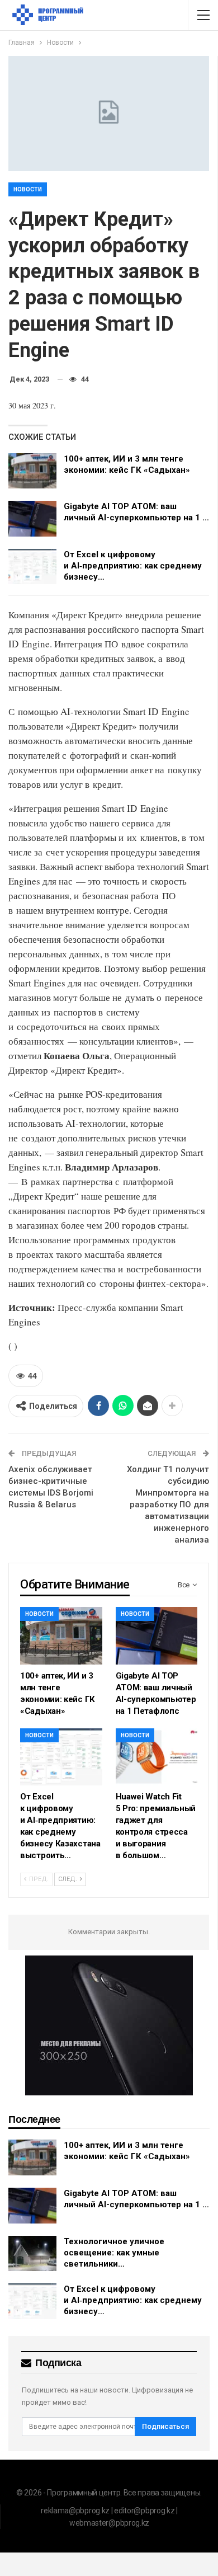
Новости (28, 189)
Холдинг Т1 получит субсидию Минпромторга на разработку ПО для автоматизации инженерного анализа (168, 1505)
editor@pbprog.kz (144, 2511)
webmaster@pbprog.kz (109, 2523)
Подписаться (165, 2426)
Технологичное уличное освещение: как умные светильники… (114, 2253)
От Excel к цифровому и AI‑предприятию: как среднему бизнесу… (133, 566)
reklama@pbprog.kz (75, 2511)
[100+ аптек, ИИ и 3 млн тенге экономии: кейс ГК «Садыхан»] (32, 471)
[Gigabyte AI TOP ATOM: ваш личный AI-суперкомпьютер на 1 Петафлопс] (32, 519)
